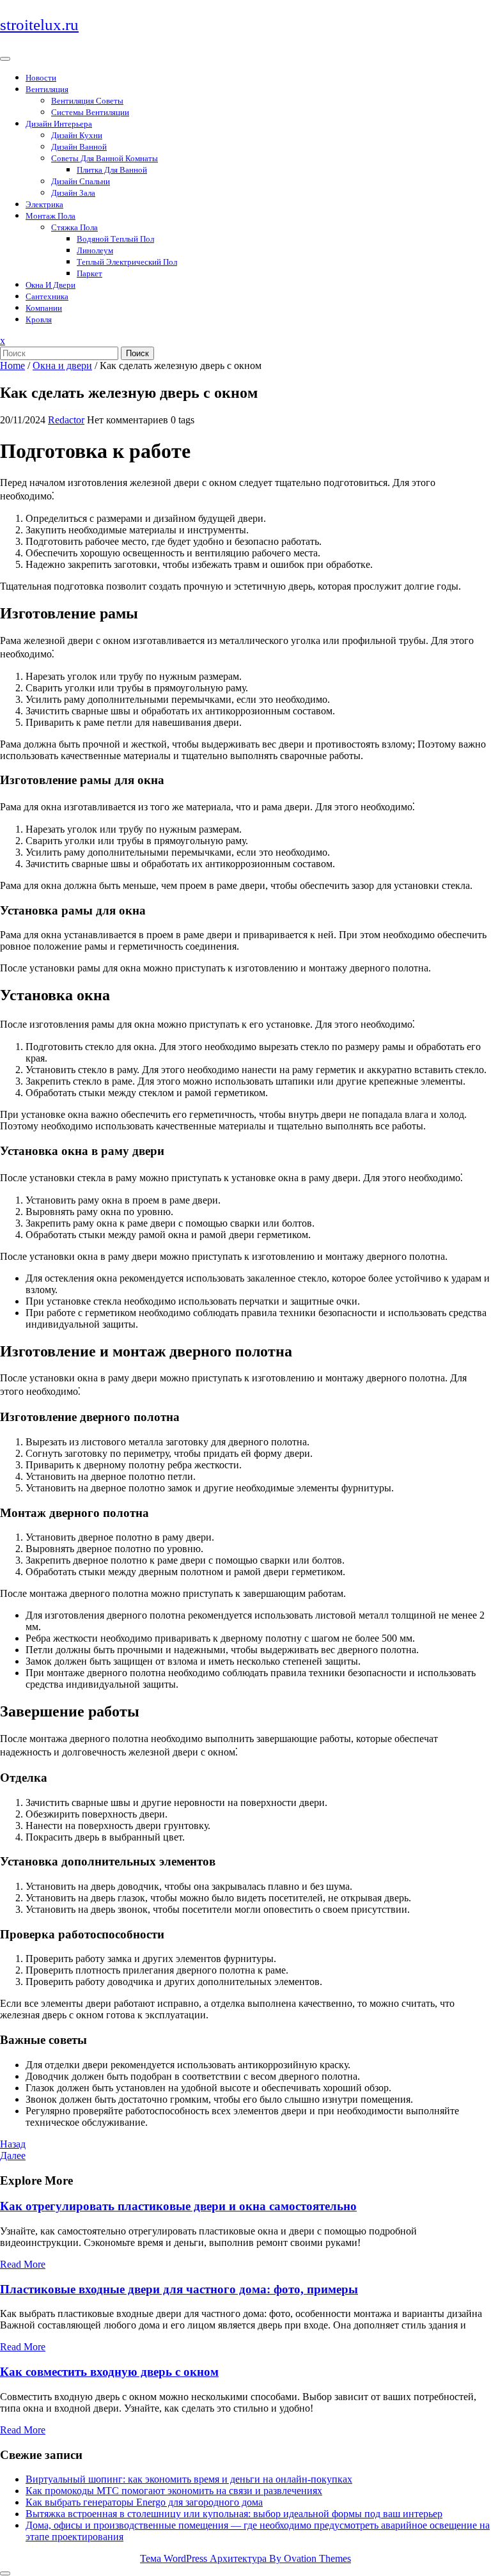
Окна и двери (51, 285)
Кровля (39, 319)
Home (12, 365)
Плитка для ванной (112, 170)
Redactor (66, 420)
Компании (44, 308)
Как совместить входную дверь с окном (109, 2372)
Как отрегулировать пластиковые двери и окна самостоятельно (178, 2206)
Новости (41, 78)
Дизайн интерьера (59, 124)
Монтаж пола (51, 216)
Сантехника (47, 296)
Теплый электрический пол (127, 262)
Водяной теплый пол (115, 239)
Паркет (90, 273)
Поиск (137, 353)
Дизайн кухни (77, 135)
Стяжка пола (74, 227)
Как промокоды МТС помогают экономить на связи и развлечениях (174, 2491)
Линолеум (95, 250)
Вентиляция (47, 89)
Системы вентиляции (90, 112)
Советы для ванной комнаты (105, 158)
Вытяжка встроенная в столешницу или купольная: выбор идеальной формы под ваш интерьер (234, 2514)
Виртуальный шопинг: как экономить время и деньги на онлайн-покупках (189, 2479)
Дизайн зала (73, 193)
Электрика (44, 204)
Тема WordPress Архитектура (245, 2558)
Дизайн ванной (79, 147)
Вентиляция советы (87, 101)
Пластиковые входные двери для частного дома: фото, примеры (179, 2289)
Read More (23, 2264)
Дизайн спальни (81, 181)
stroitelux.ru (39, 25)
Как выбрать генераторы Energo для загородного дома (144, 2502)
